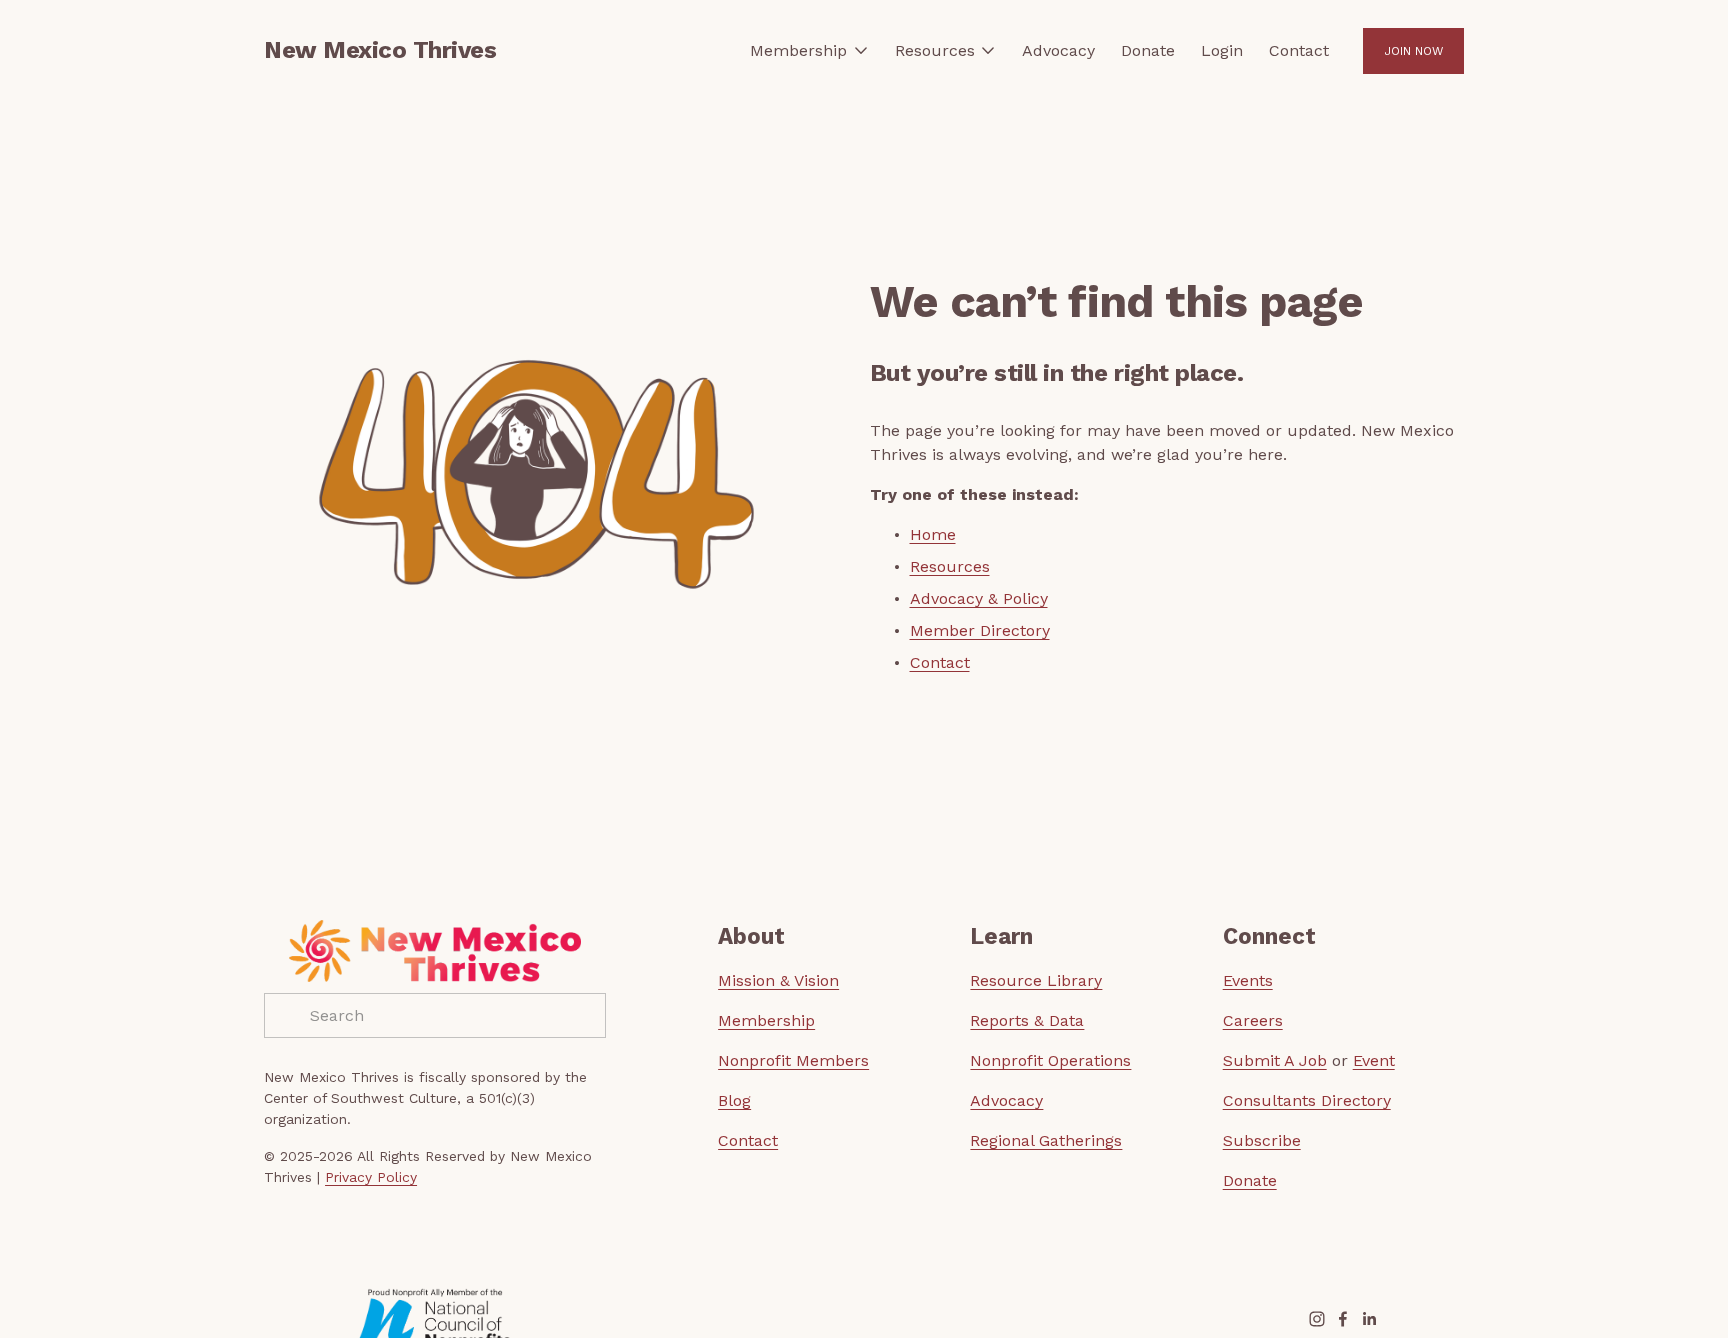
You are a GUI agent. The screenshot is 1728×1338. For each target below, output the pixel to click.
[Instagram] (1317, 1319)
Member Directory (980, 630)
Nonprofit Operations (1050, 1060)
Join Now (1413, 51)
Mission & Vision (778, 980)
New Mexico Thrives (380, 50)
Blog (734, 1100)
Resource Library (1036, 980)
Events (1248, 980)
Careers (1253, 1020)
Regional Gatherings (1046, 1140)
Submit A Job (1275, 1060)
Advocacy (1058, 50)
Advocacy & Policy (979, 598)
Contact (1299, 50)
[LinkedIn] (1369, 1319)
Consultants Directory (1307, 1100)
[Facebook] (1343, 1319)
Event (1374, 1060)
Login (1222, 50)
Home (933, 534)
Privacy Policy (371, 1177)
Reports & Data (1027, 1020)
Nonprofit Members (793, 1060)
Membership (766, 1020)
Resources (950, 566)
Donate (1148, 50)
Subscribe (1262, 1140)
